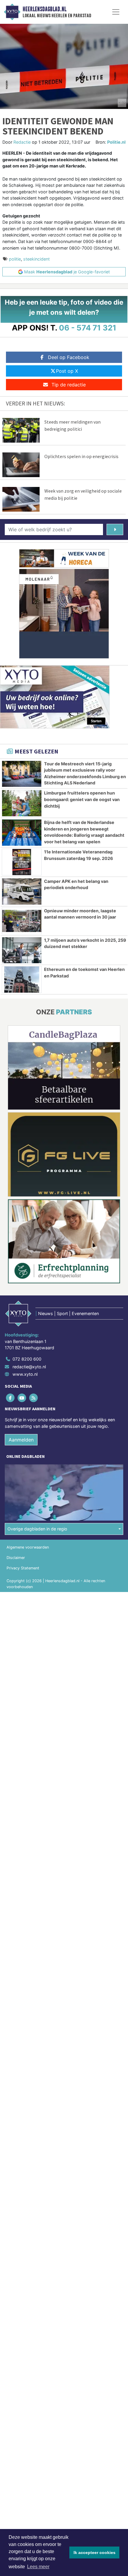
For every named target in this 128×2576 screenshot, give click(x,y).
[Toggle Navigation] (116, 12)
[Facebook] (11, 1398)
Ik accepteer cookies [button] (95, 2553)
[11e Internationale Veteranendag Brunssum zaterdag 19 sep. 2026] (22, 862)
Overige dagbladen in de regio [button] (37, 1529)
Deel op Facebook (69, 357)
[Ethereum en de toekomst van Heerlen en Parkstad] (22, 980)
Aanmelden (21, 1440)
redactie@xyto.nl (29, 1367)
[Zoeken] (115, 529)
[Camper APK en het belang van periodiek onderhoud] (22, 891)
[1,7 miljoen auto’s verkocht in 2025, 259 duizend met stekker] (22, 950)
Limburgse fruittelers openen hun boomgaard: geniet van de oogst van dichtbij (82, 799)
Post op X (67, 371)
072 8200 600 (27, 1359)
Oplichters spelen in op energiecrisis (81, 456)
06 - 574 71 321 (88, 328)
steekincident (36, 259)
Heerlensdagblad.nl (45, 9)
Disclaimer (16, 1558)
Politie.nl (116, 142)
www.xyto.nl (25, 1374)
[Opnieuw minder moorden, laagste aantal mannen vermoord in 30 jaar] (22, 921)
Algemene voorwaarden (28, 1547)
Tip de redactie (69, 385)
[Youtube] (22, 1398)
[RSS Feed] (34, 1398)
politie (15, 259)
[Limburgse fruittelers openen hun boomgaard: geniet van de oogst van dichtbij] (22, 803)
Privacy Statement (23, 1568)
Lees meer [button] (38, 2567)
